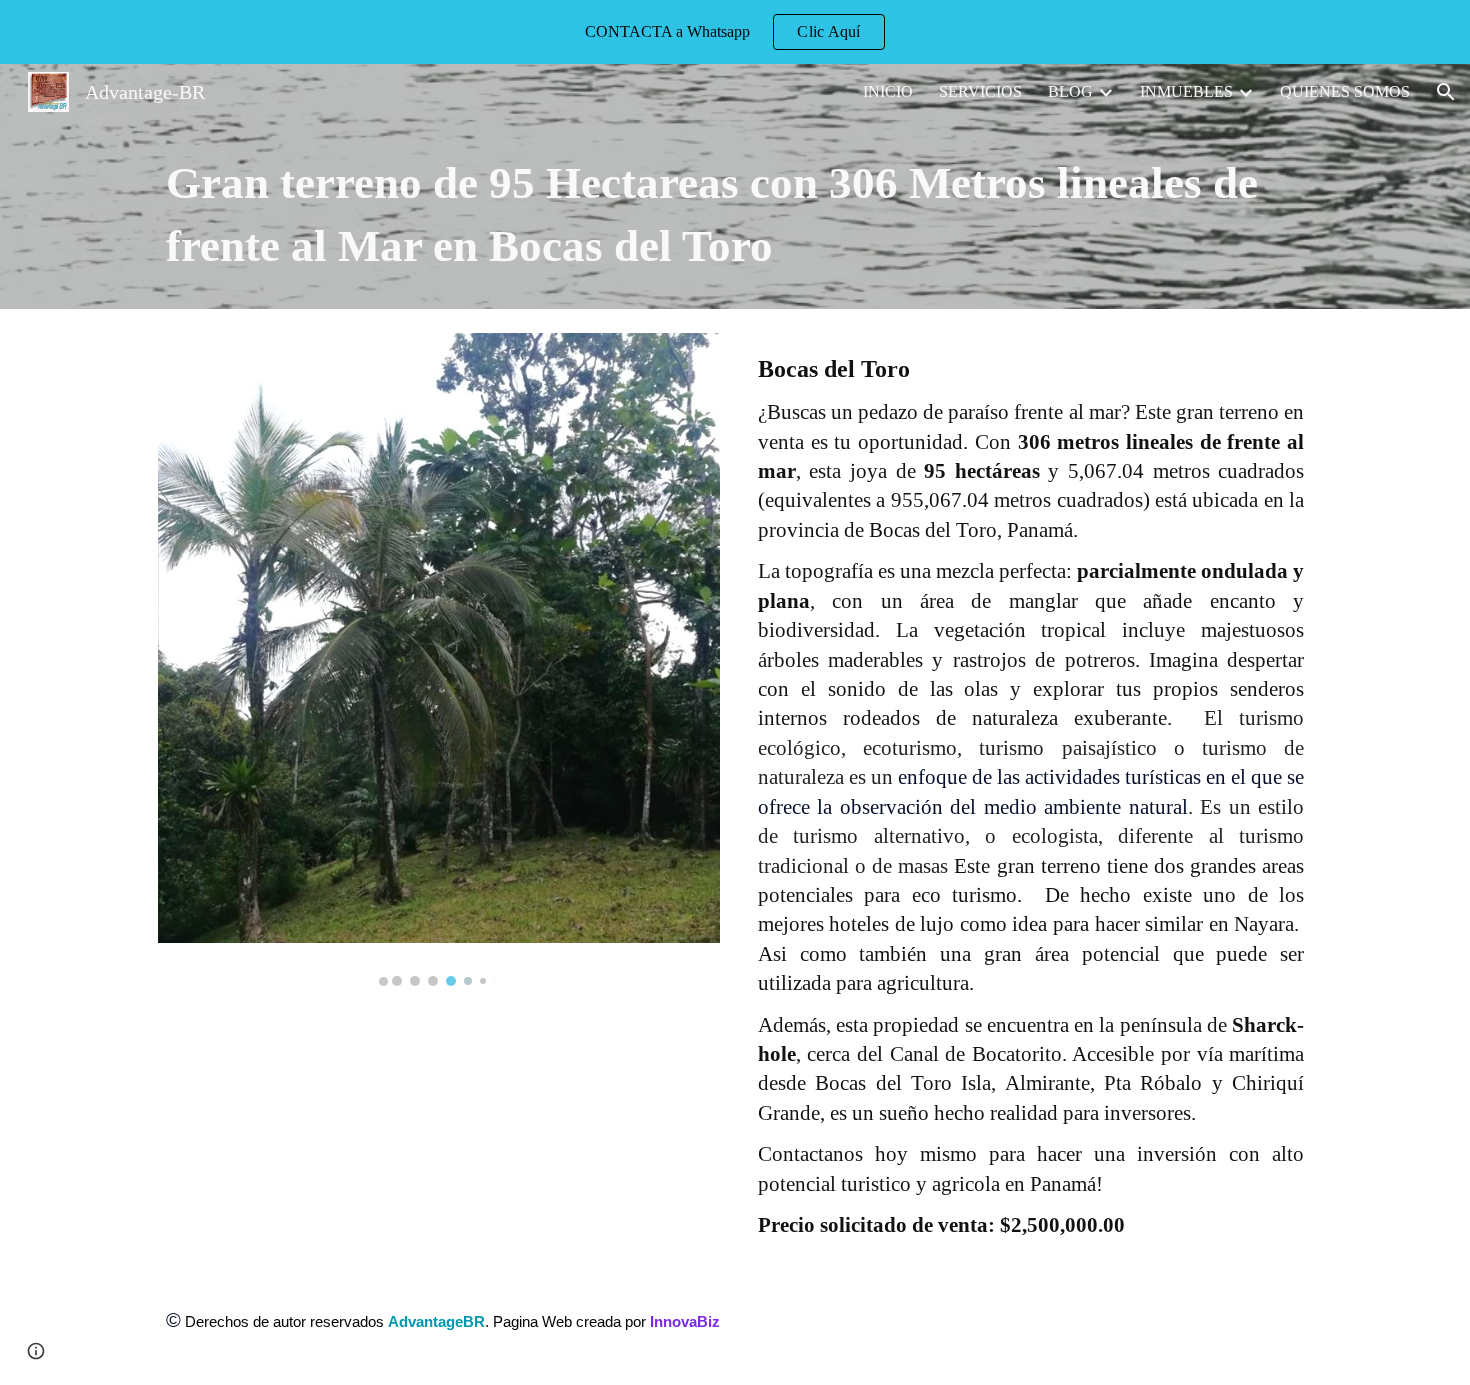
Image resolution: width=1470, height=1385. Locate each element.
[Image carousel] (439, 659)
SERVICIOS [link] (980, 91)
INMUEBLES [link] (1186, 91)
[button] (1446, 92)
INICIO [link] (888, 91)
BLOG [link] (1070, 91)
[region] (735, 32)
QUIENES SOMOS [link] (1345, 91)
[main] (735, 214)
